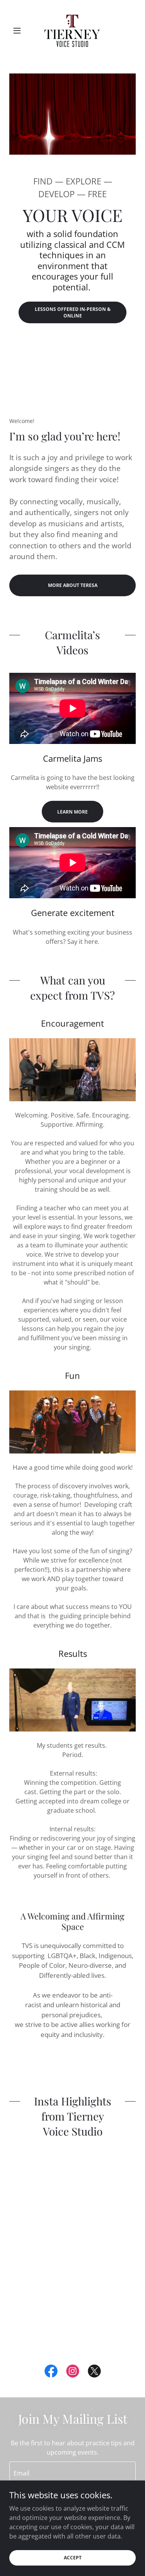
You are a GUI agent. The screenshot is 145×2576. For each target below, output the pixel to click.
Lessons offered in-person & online (73, 312)
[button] (19, 31)
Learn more (72, 812)
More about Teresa (73, 585)
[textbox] (72, 2472)
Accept (73, 2558)
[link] (72, 31)
